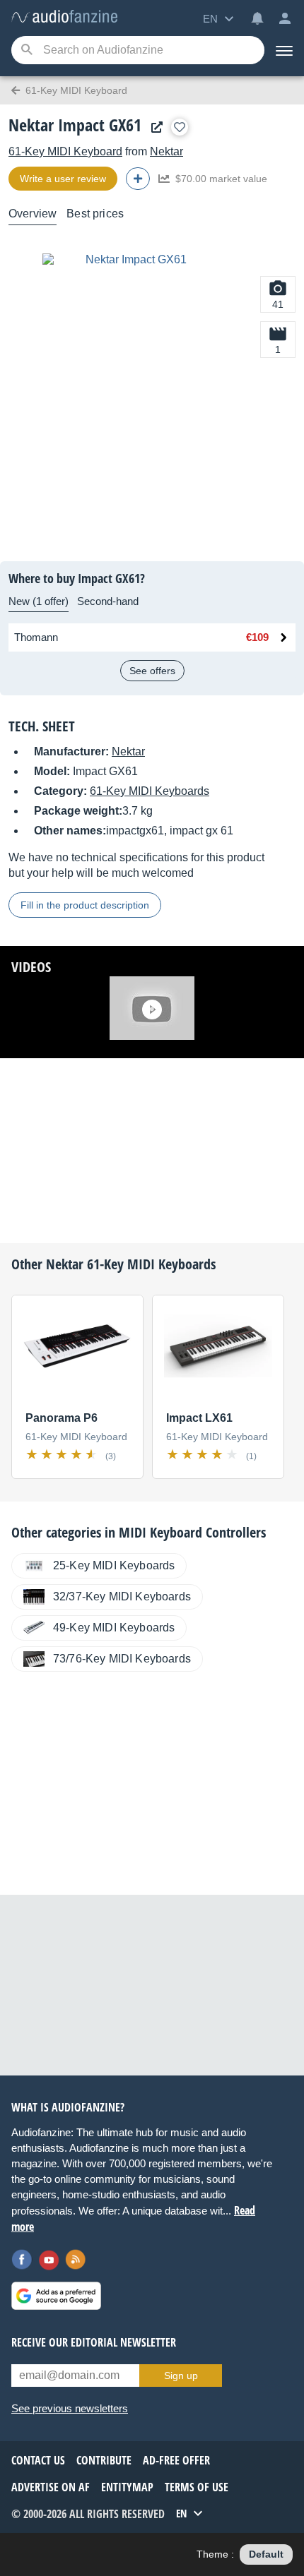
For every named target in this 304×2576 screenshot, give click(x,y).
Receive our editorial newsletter (94, 2342)
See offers (152, 671)
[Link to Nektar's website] (153, 127)
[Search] (27, 50)
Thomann (36, 637)
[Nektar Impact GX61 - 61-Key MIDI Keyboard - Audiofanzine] (64, 17)
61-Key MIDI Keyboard (65, 151)
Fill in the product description (85, 905)
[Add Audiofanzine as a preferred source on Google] (56, 2296)
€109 (257, 637)
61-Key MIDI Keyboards (150, 791)
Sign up (181, 2376)
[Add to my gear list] (180, 127)
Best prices (95, 214)
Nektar (166, 151)
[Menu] (284, 50)
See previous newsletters (70, 2408)
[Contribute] (138, 179)
